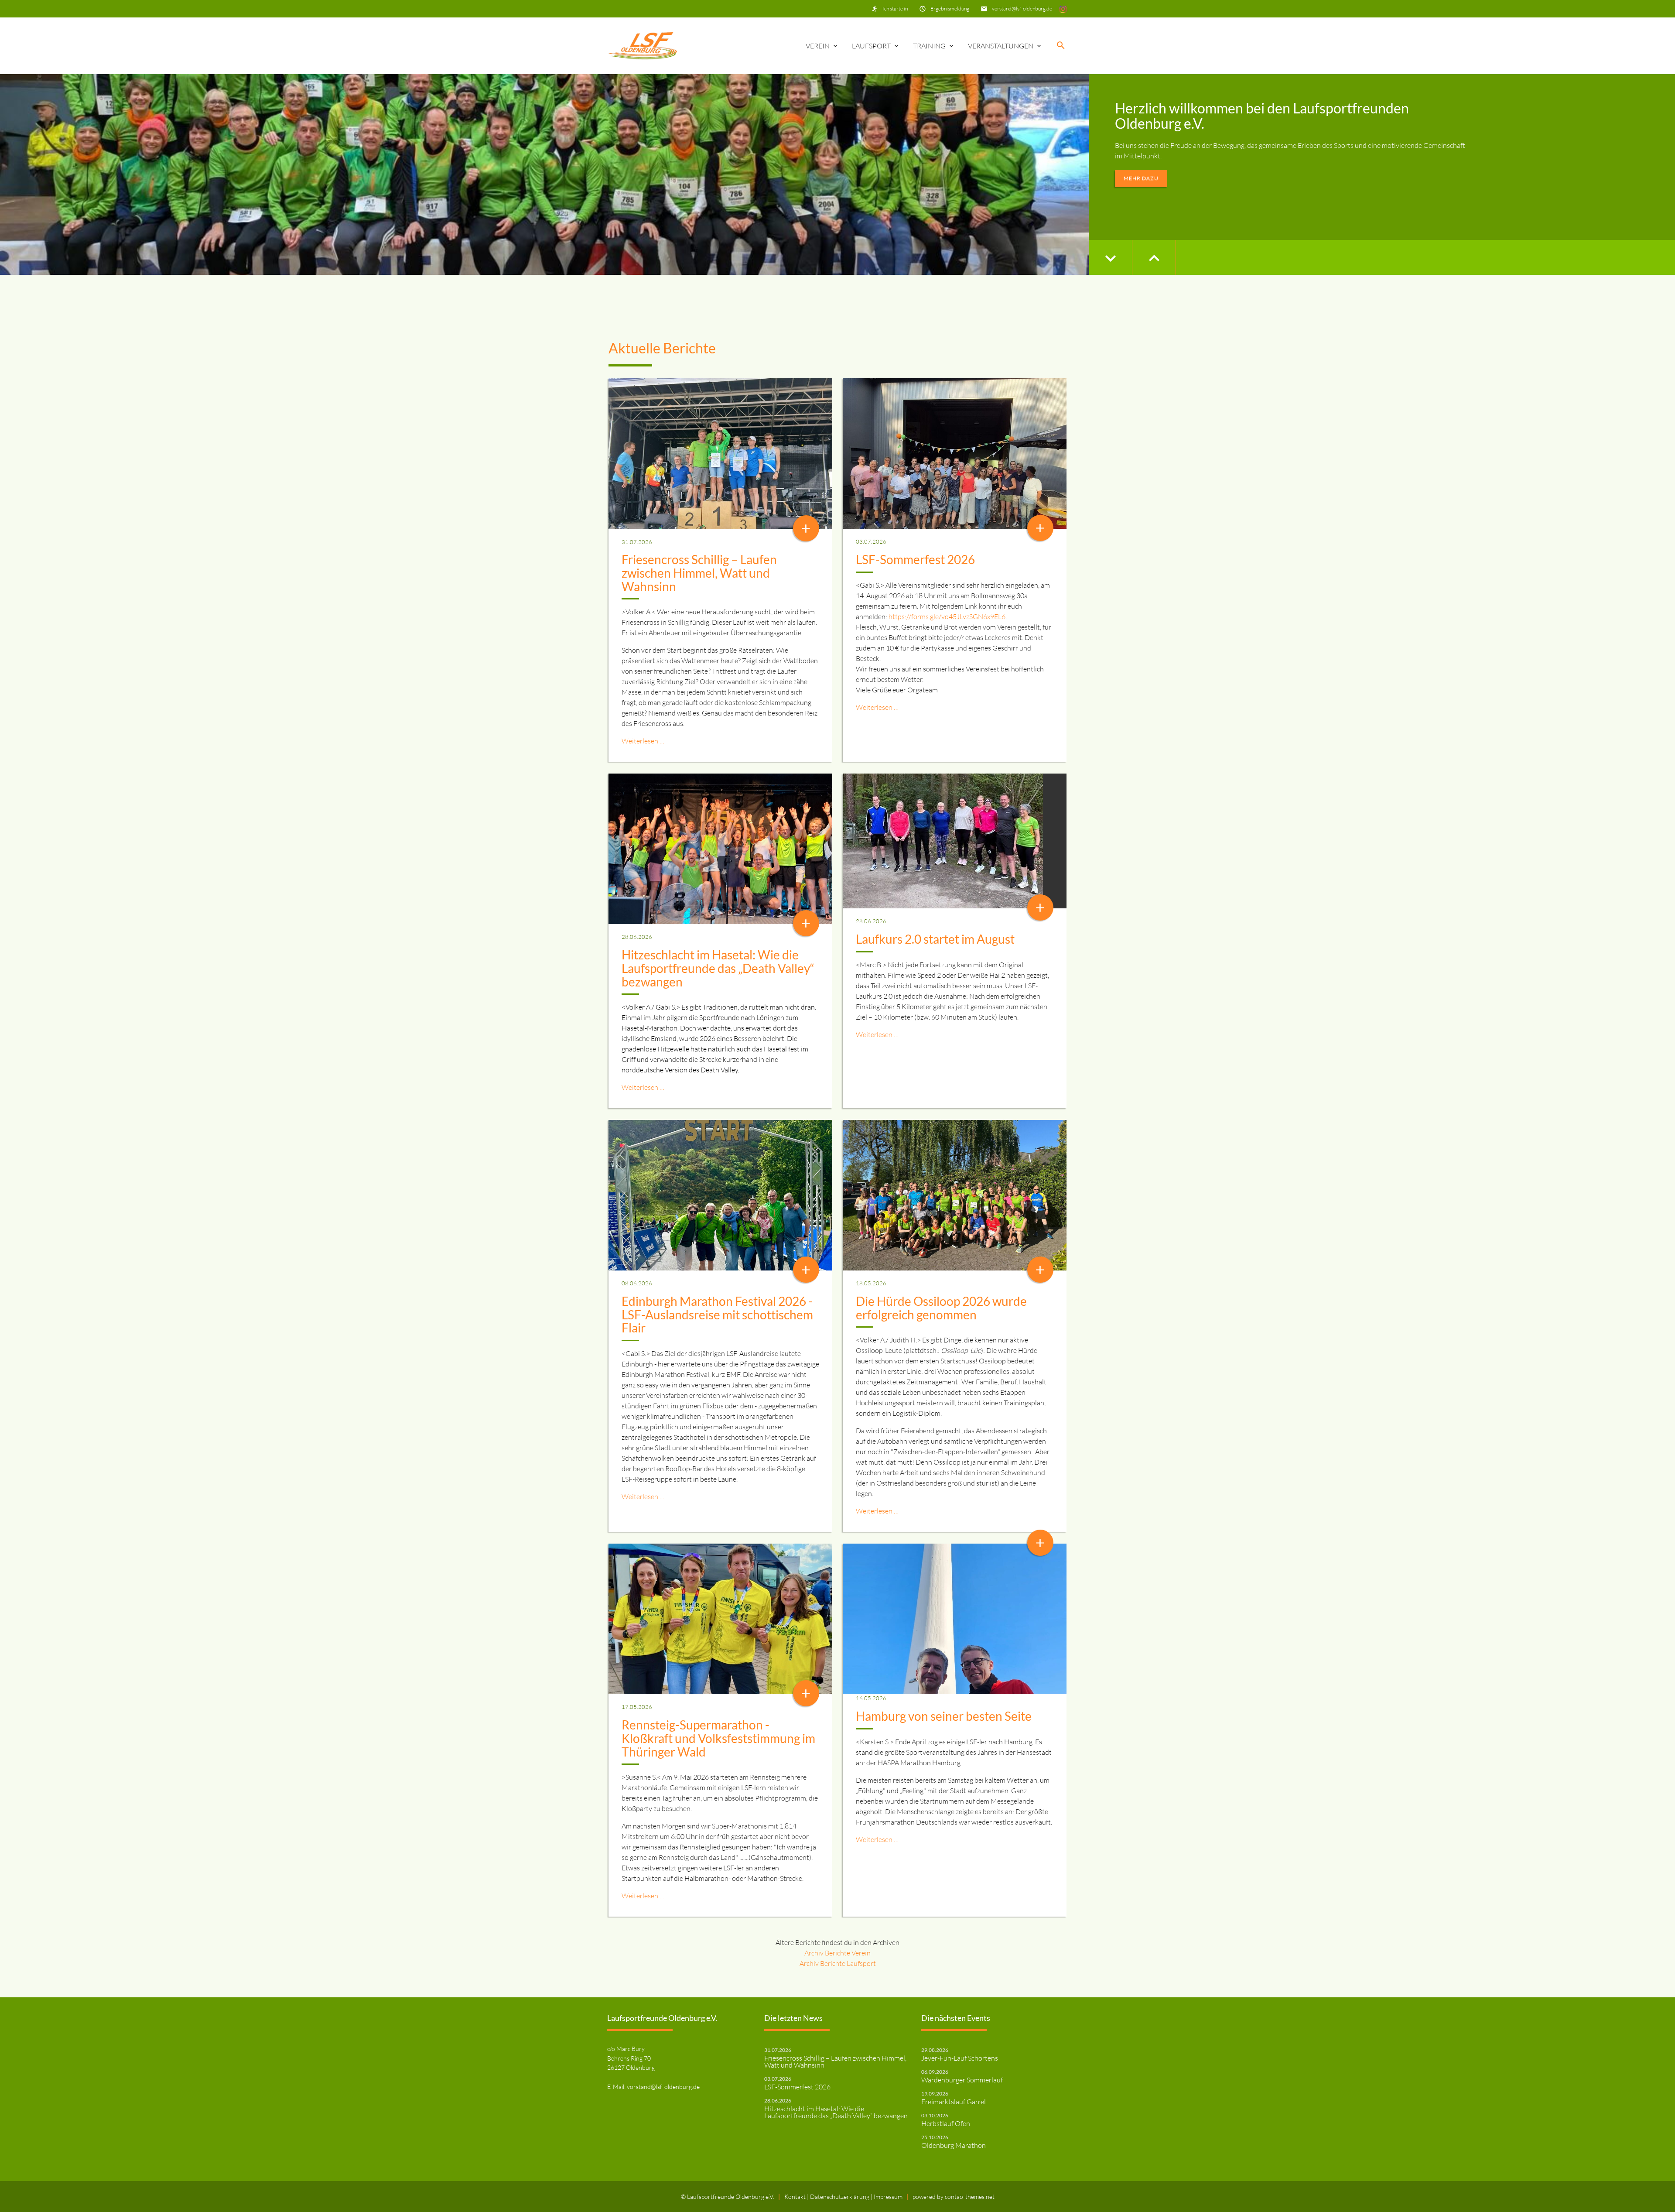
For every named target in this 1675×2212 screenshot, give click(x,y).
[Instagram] (1063, 9)
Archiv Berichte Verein (837, 1953)
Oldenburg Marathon (954, 2145)
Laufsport (871, 46)
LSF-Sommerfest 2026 (915, 559)
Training (929, 46)
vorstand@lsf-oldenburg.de (1022, 9)
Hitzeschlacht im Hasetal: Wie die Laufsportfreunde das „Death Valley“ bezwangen (718, 968)
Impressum (888, 2197)
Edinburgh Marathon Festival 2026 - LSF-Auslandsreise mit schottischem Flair (717, 1315)
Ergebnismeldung (950, 9)
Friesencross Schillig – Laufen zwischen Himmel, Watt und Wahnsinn (699, 573)
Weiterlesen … (643, 741)
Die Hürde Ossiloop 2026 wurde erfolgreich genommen (941, 1308)
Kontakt (796, 2197)
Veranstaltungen (1001, 46)
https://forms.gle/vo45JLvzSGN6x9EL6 (947, 616)
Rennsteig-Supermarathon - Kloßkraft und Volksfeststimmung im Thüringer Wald (718, 1738)
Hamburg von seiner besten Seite (944, 1716)
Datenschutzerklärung (840, 2197)
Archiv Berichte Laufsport (838, 1963)
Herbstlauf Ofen (946, 2123)
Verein (818, 46)
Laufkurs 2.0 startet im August (935, 939)
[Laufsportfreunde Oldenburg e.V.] (643, 46)
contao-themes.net (970, 2197)
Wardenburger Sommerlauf (962, 2080)
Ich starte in (895, 9)
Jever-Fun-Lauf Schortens (960, 2058)
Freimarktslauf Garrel (954, 2102)
